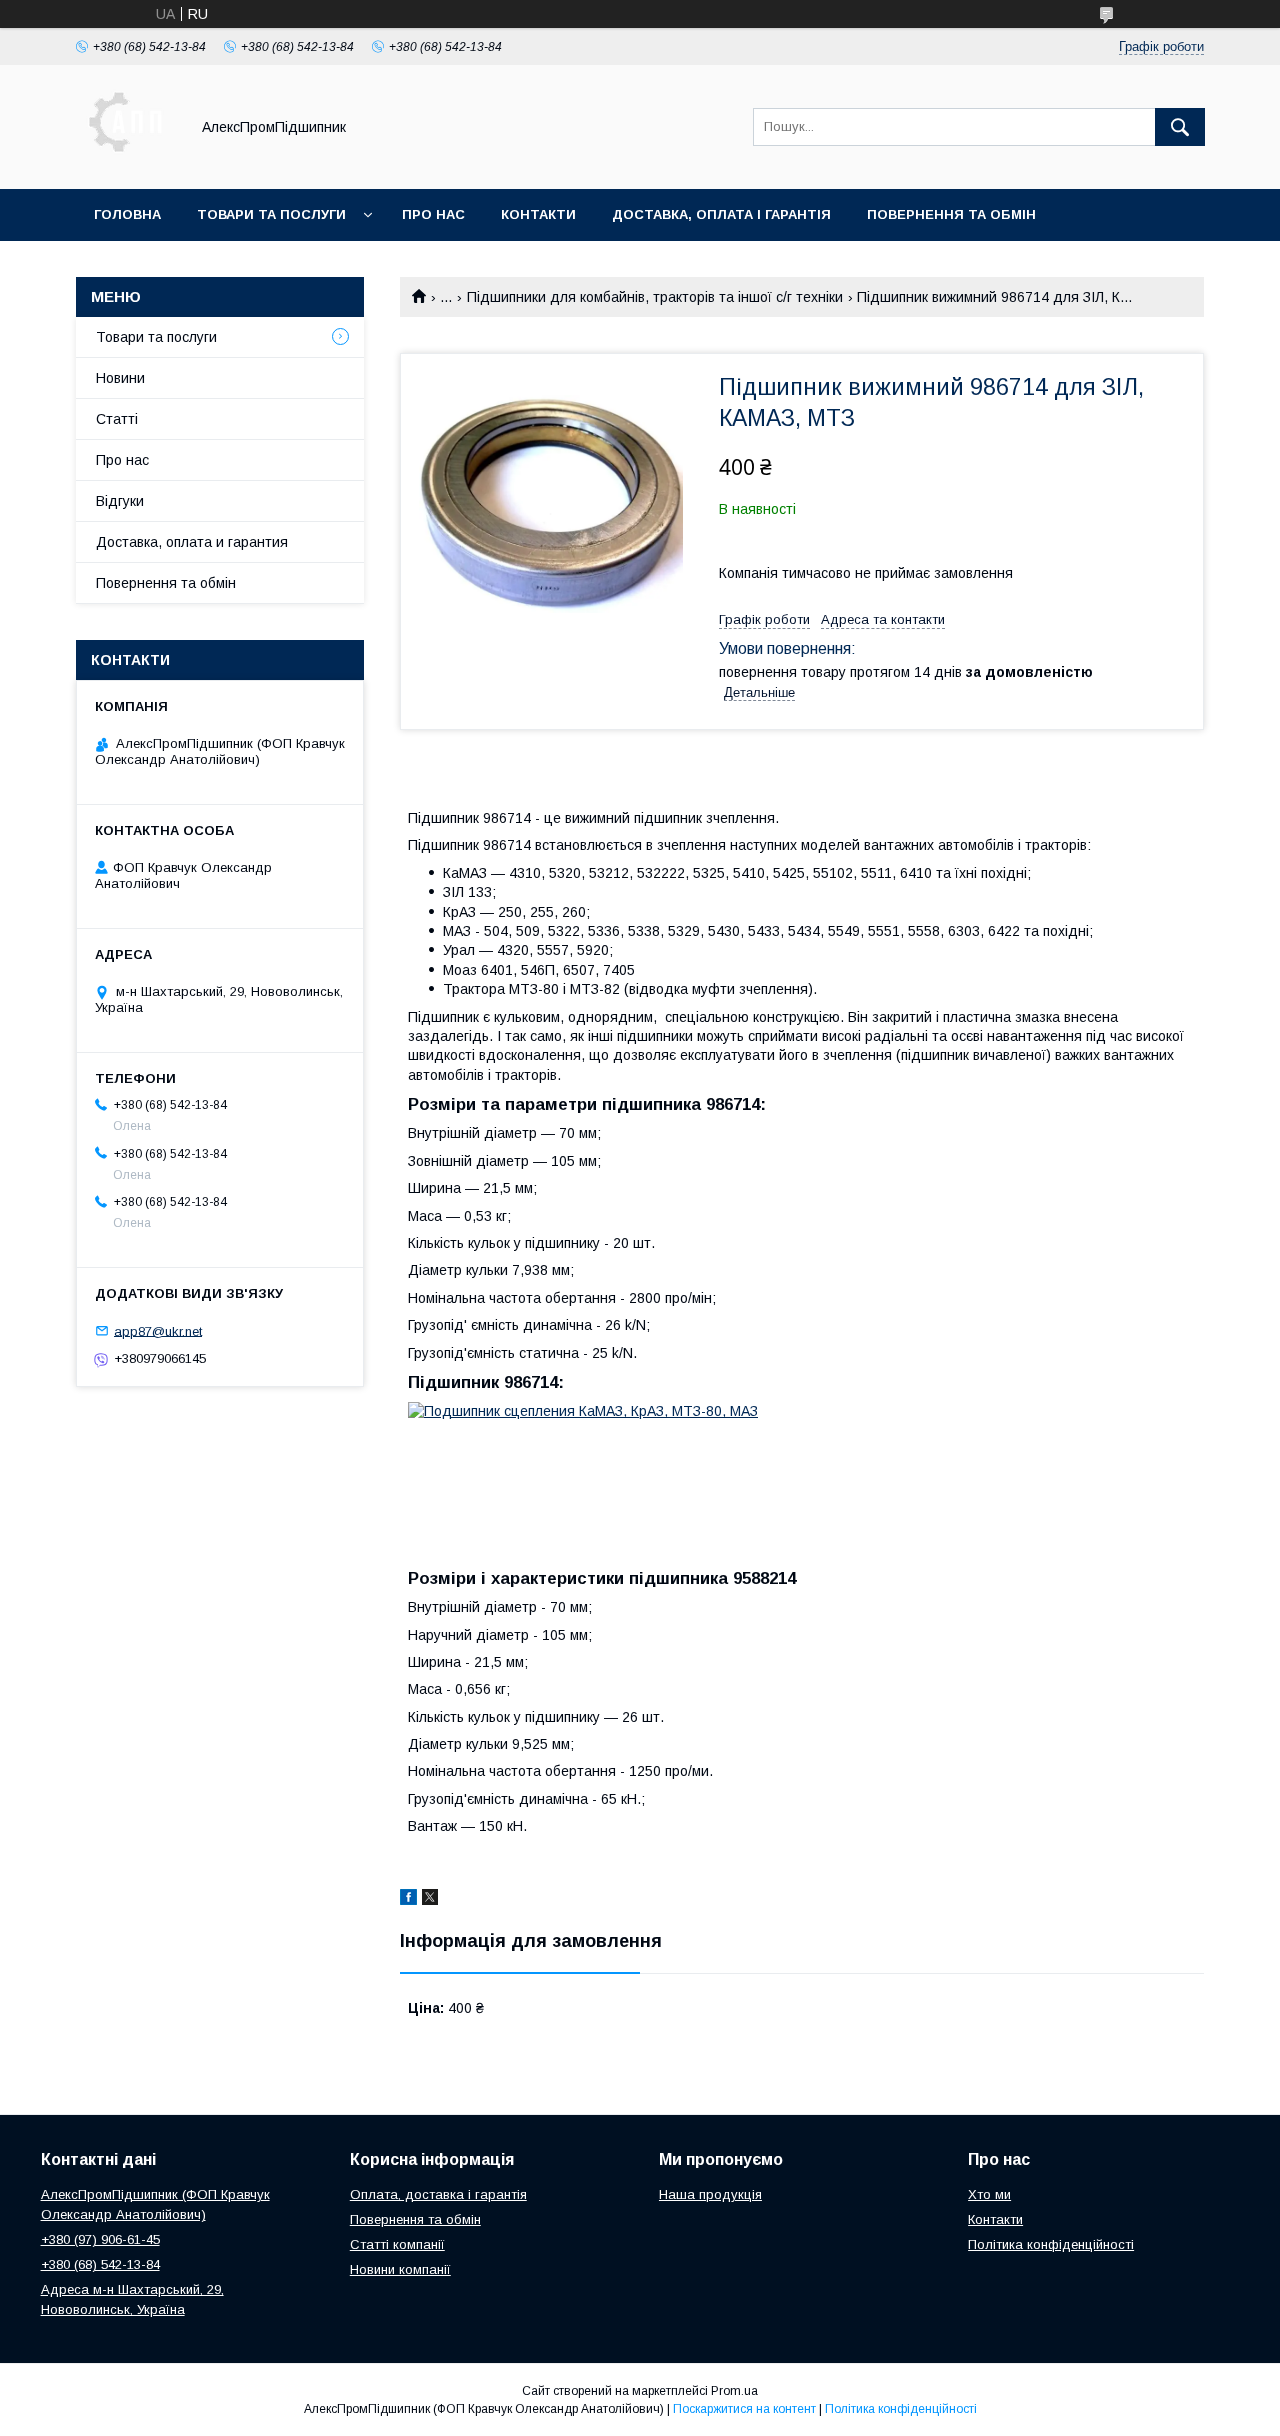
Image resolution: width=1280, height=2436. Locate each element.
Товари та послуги (271, 214)
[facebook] (408, 1900)
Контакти (538, 214)
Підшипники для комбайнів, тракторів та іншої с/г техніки (655, 297)
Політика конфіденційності (1051, 2244)
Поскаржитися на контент (744, 2409)
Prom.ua (734, 2391)
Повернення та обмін (951, 214)
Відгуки (120, 501)
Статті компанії (397, 2244)
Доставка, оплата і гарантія (721, 214)
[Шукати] (1180, 127)
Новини (120, 378)
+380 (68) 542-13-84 (100, 2264)
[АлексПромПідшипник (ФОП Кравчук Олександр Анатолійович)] (127, 163)
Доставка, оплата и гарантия (192, 542)
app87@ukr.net (158, 1330)
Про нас (433, 214)
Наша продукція (710, 2194)
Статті (117, 419)
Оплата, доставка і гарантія (438, 2194)
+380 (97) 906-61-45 (100, 2239)
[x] (430, 1900)
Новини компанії (400, 2269)
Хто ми (989, 2194)
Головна (127, 214)
